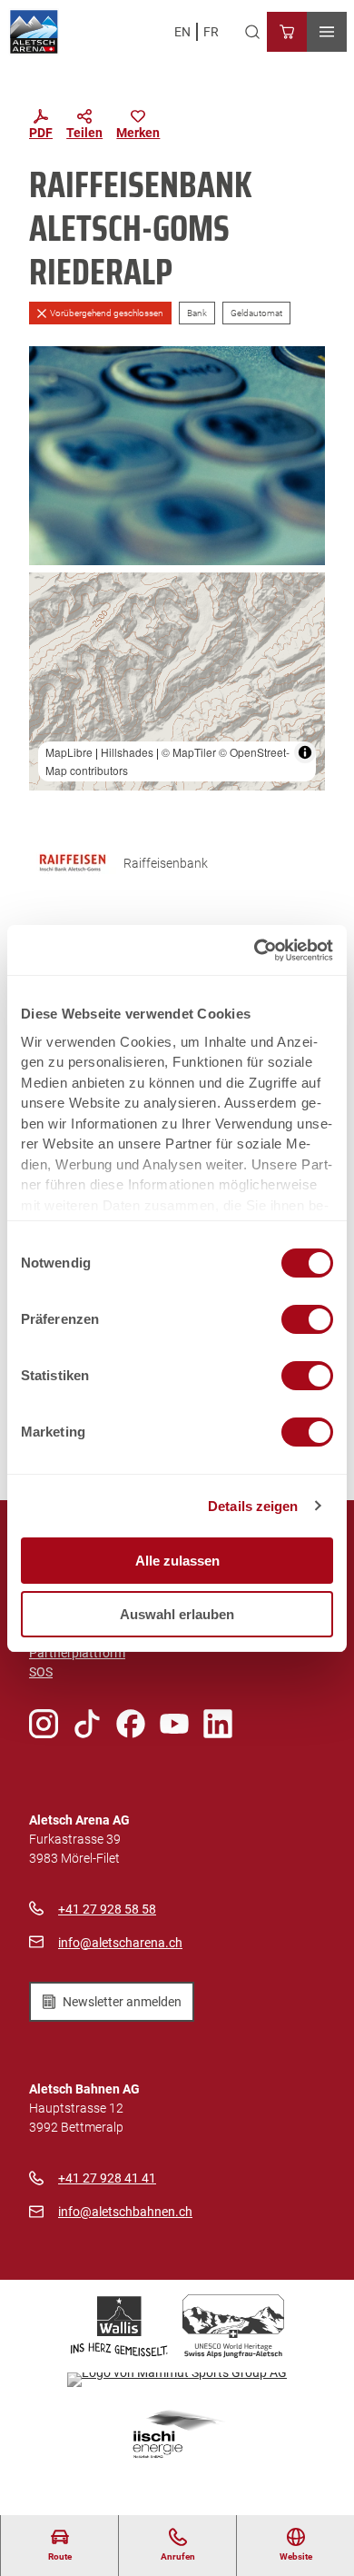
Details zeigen (253, 1506)
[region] (177, 682)
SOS (41, 1672)
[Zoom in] (51, 595)
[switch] (307, 1319)
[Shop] (287, 32)
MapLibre (69, 752)
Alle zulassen (177, 1561)
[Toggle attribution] (305, 752)
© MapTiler (189, 752)
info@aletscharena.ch (120, 1943)
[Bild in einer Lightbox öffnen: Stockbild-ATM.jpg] (177, 456)
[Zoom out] (51, 621)
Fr (211, 32)
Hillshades (127, 752)
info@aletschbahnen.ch (125, 2212)
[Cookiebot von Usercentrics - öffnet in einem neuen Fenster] (255, 950)
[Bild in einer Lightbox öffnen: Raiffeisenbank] (73, 863)
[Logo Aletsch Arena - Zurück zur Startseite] (34, 32)
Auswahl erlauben (177, 1614)
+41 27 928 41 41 (107, 2178)
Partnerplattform (77, 1653)
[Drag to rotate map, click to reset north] (51, 647)
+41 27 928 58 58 (107, 1909)
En (182, 32)
